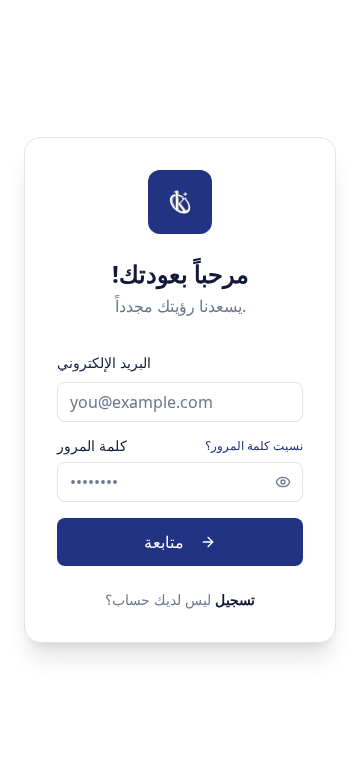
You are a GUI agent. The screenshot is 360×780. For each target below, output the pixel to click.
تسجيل (235, 599)
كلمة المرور (92, 446)
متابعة (164, 542)
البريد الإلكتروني (104, 362)
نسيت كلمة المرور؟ (254, 446)
